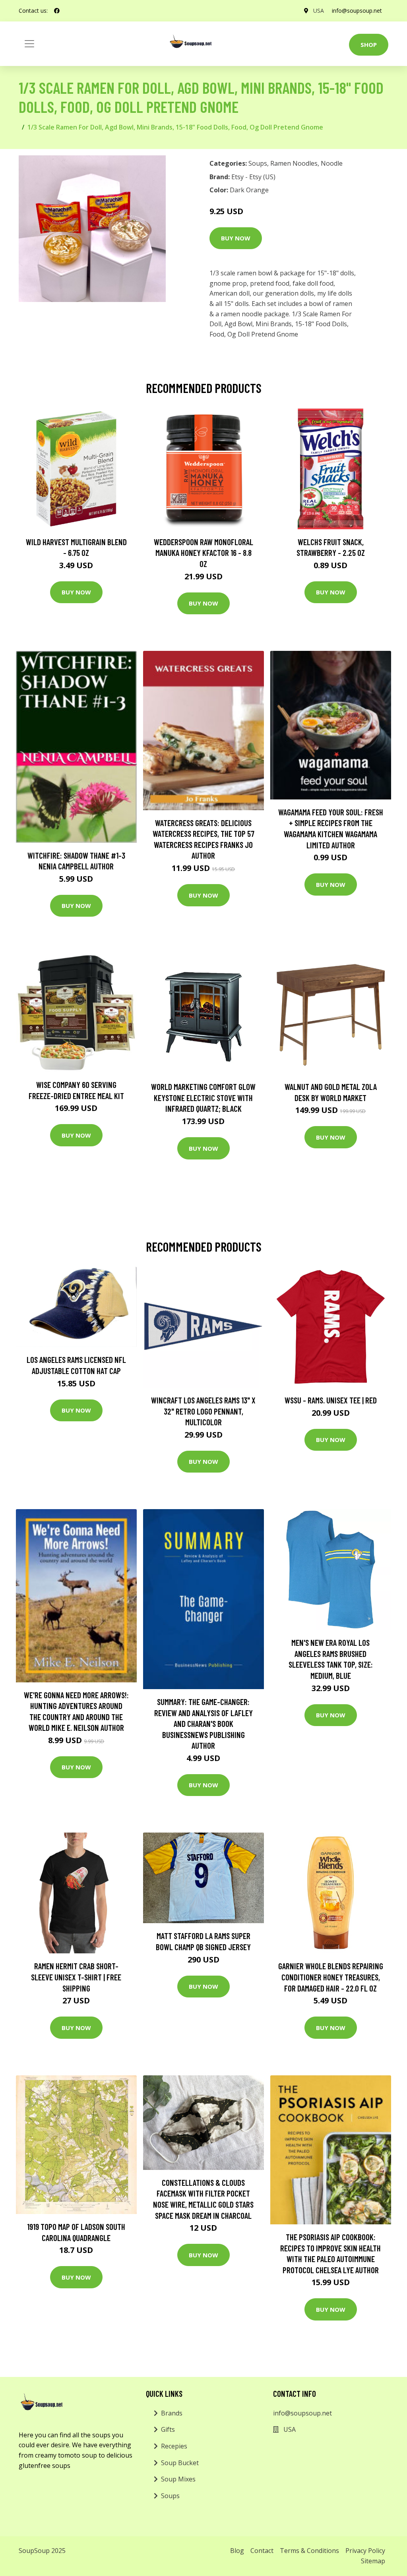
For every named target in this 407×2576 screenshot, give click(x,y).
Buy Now (236, 238)
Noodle (332, 163)
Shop (369, 45)
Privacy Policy (365, 2551)
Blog (237, 2551)
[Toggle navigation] (29, 44)
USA (319, 11)
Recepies (174, 2446)
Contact (262, 2551)
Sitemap (373, 2561)
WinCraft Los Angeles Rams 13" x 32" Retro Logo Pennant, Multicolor (203, 1411)
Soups (258, 163)
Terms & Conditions (309, 2551)
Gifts (168, 2429)
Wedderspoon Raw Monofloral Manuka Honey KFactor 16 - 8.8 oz (203, 553)
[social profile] (57, 11)
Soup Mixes (178, 2479)
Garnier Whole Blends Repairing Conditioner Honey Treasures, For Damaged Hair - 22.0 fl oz (331, 1977)
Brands (172, 2413)
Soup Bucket (180, 2463)
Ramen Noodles (294, 163)
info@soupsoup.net (357, 11)
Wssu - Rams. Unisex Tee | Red (331, 1400)
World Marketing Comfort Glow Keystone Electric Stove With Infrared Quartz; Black (203, 1097)
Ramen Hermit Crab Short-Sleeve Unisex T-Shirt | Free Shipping (76, 1977)
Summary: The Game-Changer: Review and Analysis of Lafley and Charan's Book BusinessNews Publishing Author (203, 1723)
